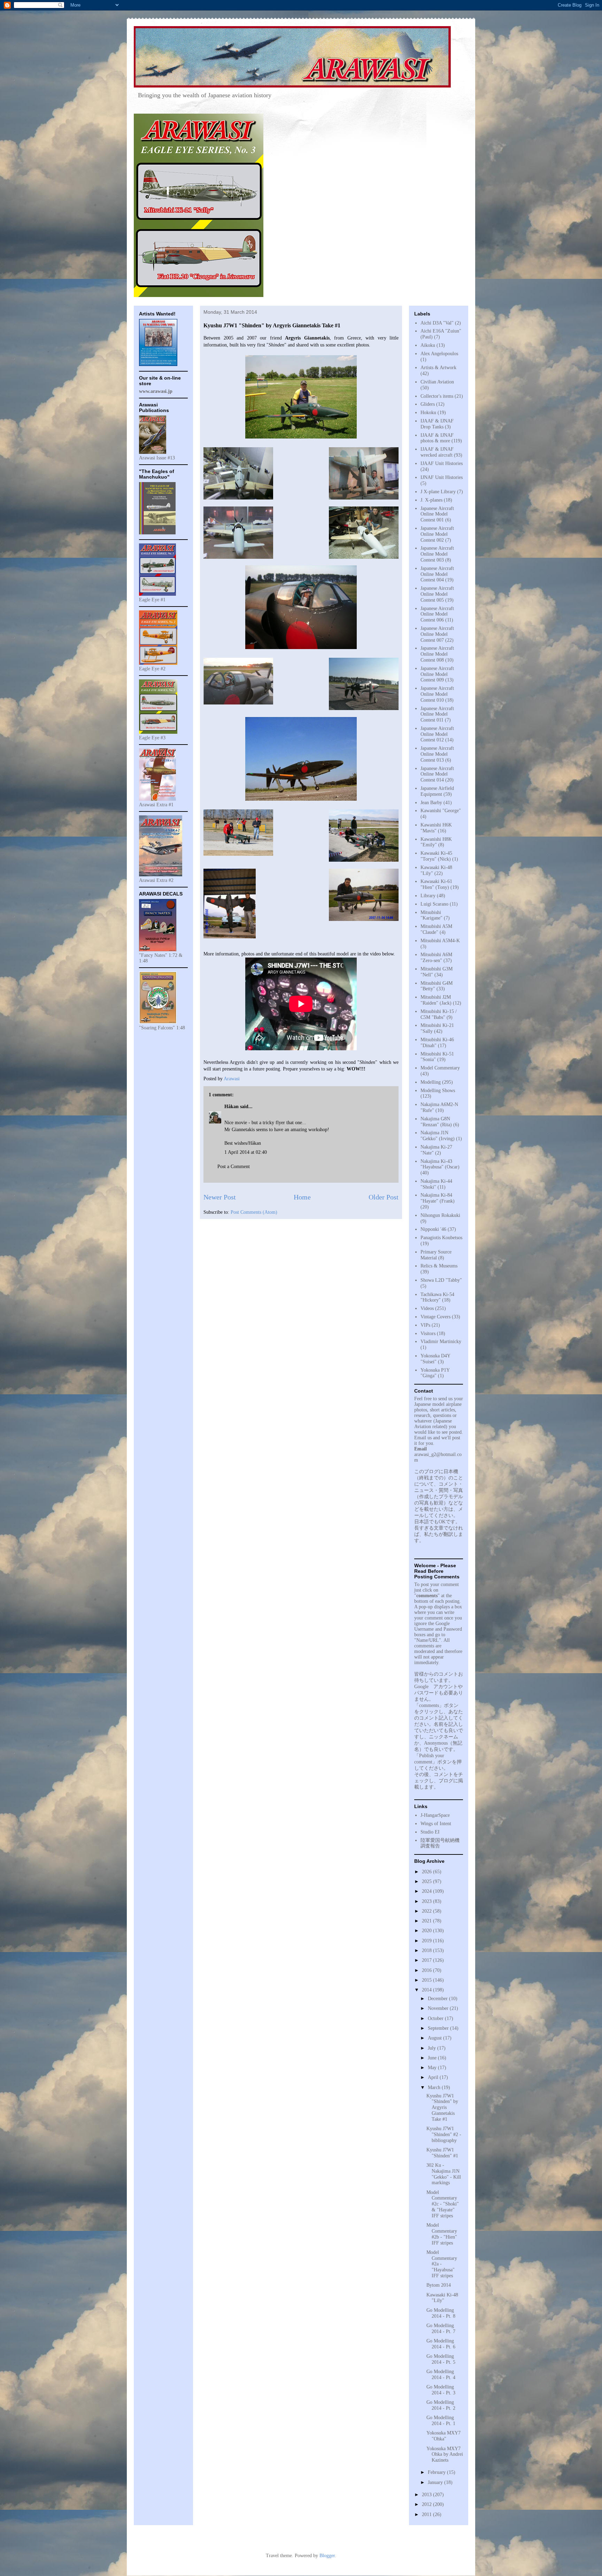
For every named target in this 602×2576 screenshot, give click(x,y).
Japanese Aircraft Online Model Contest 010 (437, 694)
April (434, 2077)
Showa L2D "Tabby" (441, 1280)
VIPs (425, 1325)
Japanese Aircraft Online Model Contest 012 (437, 734)
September (439, 2028)
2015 (427, 1980)
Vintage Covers (435, 1317)
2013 (427, 2495)
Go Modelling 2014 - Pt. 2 (441, 2405)
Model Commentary (440, 1068)
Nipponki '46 (433, 1229)
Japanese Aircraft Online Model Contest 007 (437, 634)
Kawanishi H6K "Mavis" (436, 828)
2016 (427, 1970)
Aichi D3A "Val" (437, 323)
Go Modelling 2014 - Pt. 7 (441, 2329)
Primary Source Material (436, 1255)
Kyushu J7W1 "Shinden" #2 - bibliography (444, 2135)
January (436, 2482)
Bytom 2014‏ (439, 2285)
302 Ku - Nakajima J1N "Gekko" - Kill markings (444, 2174)
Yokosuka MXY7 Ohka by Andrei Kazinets (445, 2455)
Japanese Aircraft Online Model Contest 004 (437, 574)
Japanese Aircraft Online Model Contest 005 (437, 594)
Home (302, 1197)
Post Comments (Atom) (254, 1212)
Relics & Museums (439, 1266)
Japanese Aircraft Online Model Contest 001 (437, 514)
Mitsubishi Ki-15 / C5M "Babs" (439, 1014)
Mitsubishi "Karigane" (431, 915)
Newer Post (220, 1197)
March (435, 2087)
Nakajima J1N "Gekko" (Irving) (438, 1136)
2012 (427, 2504)
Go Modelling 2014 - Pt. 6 (441, 2344)
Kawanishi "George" (441, 811)
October (436, 2018)
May (433, 2068)
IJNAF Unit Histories (442, 477)
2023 (427, 1901)
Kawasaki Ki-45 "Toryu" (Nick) (436, 856)
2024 (427, 1891)
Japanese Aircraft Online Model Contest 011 (437, 714)
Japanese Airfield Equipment (437, 791)
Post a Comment (234, 1167)
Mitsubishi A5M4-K (440, 941)
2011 (427, 2514)
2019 (427, 1941)
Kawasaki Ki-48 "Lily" (442, 2298)
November (439, 2008)
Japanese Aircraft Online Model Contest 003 (437, 554)
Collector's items (437, 396)
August (435, 2038)
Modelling (431, 1082)
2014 (427, 1990)
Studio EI (430, 1832)
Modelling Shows (438, 1091)
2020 (427, 1931)
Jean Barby (431, 803)
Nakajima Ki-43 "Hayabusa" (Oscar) (440, 1164)
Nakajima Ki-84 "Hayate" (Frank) (438, 1198)
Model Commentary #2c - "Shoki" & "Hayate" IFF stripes (443, 2204)
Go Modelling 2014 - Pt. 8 (441, 2313)
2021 (427, 1921)
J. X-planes (431, 500)
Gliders (428, 404)
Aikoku (428, 345)
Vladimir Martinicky (441, 1342)
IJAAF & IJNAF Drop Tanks (437, 424)
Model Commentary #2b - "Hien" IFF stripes (442, 2234)
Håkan (231, 1107)
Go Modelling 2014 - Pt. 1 (441, 2421)
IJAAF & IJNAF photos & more (437, 438)
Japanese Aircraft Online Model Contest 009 (437, 674)
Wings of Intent (436, 1824)
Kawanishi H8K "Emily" (436, 842)
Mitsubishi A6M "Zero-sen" (436, 958)
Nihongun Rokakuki (440, 1215)
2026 (427, 1872)
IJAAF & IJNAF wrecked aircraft (437, 452)
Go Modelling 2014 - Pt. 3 (441, 2390)
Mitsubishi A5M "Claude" (436, 929)
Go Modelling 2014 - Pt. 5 (441, 2359)
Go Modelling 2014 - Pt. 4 (441, 2375)
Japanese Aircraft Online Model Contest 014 (437, 774)
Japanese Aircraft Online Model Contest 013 (437, 754)
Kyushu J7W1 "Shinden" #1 (442, 2153)
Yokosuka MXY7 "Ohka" (443, 2436)
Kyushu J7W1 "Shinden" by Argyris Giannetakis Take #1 (442, 2108)
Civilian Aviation (437, 382)
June (433, 2058)
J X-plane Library (438, 492)
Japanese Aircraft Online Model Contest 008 (437, 654)
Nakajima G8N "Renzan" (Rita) (436, 1122)
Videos (427, 1308)
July (433, 2048)
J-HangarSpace (435, 1815)
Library (428, 896)
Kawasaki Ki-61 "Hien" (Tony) (436, 884)
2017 (427, 1960)
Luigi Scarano (434, 904)
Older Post (384, 1197)
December (438, 1999)
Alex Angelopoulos (439, 354)
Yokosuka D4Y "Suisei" (435, 1359)
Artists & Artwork (438, 368)
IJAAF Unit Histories (442, 463)
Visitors (428, 1333)
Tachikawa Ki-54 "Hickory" (437, 1297)
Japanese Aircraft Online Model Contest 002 (437, 534)
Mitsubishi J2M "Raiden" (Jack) (436, 1000)
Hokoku (428, 413)
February (437, 2472)
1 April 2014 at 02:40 (246, 1152)
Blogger (327, 2556)
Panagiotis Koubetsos (441, 1238)
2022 (427, 1911)
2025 (427, 1881)
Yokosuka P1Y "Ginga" (435, 1373)
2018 (427, 1950)
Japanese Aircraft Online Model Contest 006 (437, 614)
